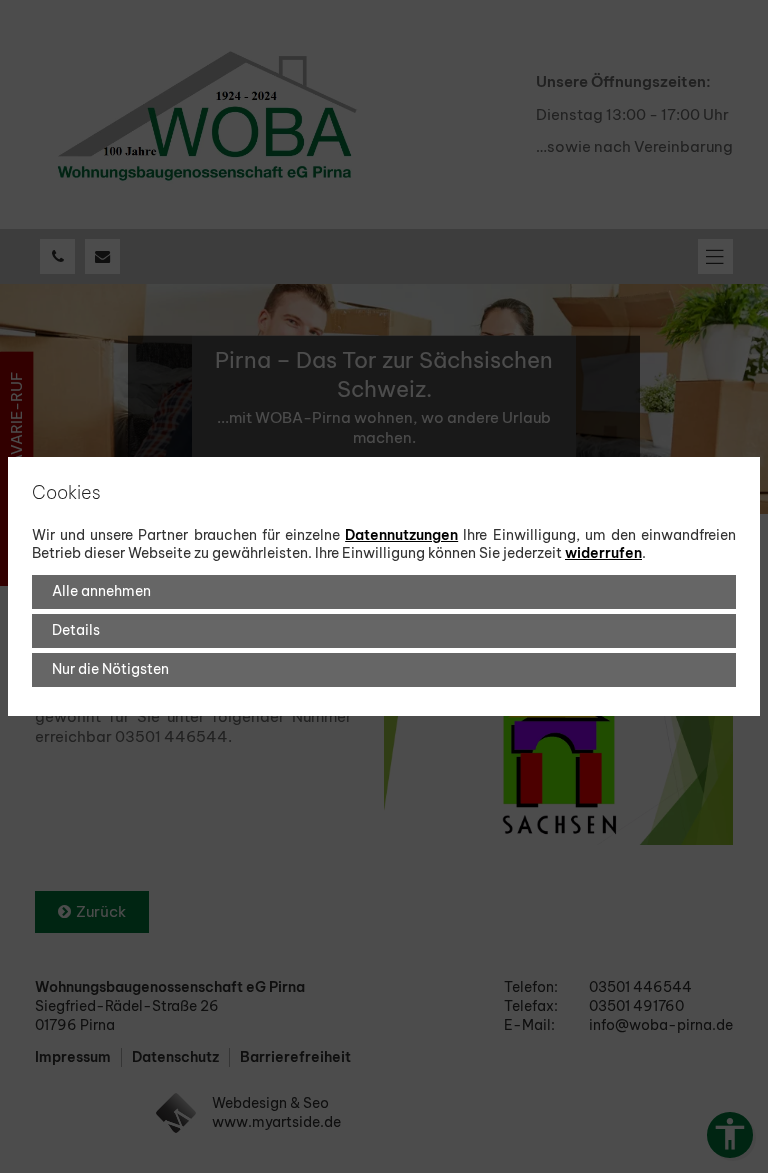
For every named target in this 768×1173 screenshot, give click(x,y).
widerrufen (603, 553)
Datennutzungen (401, 535)
